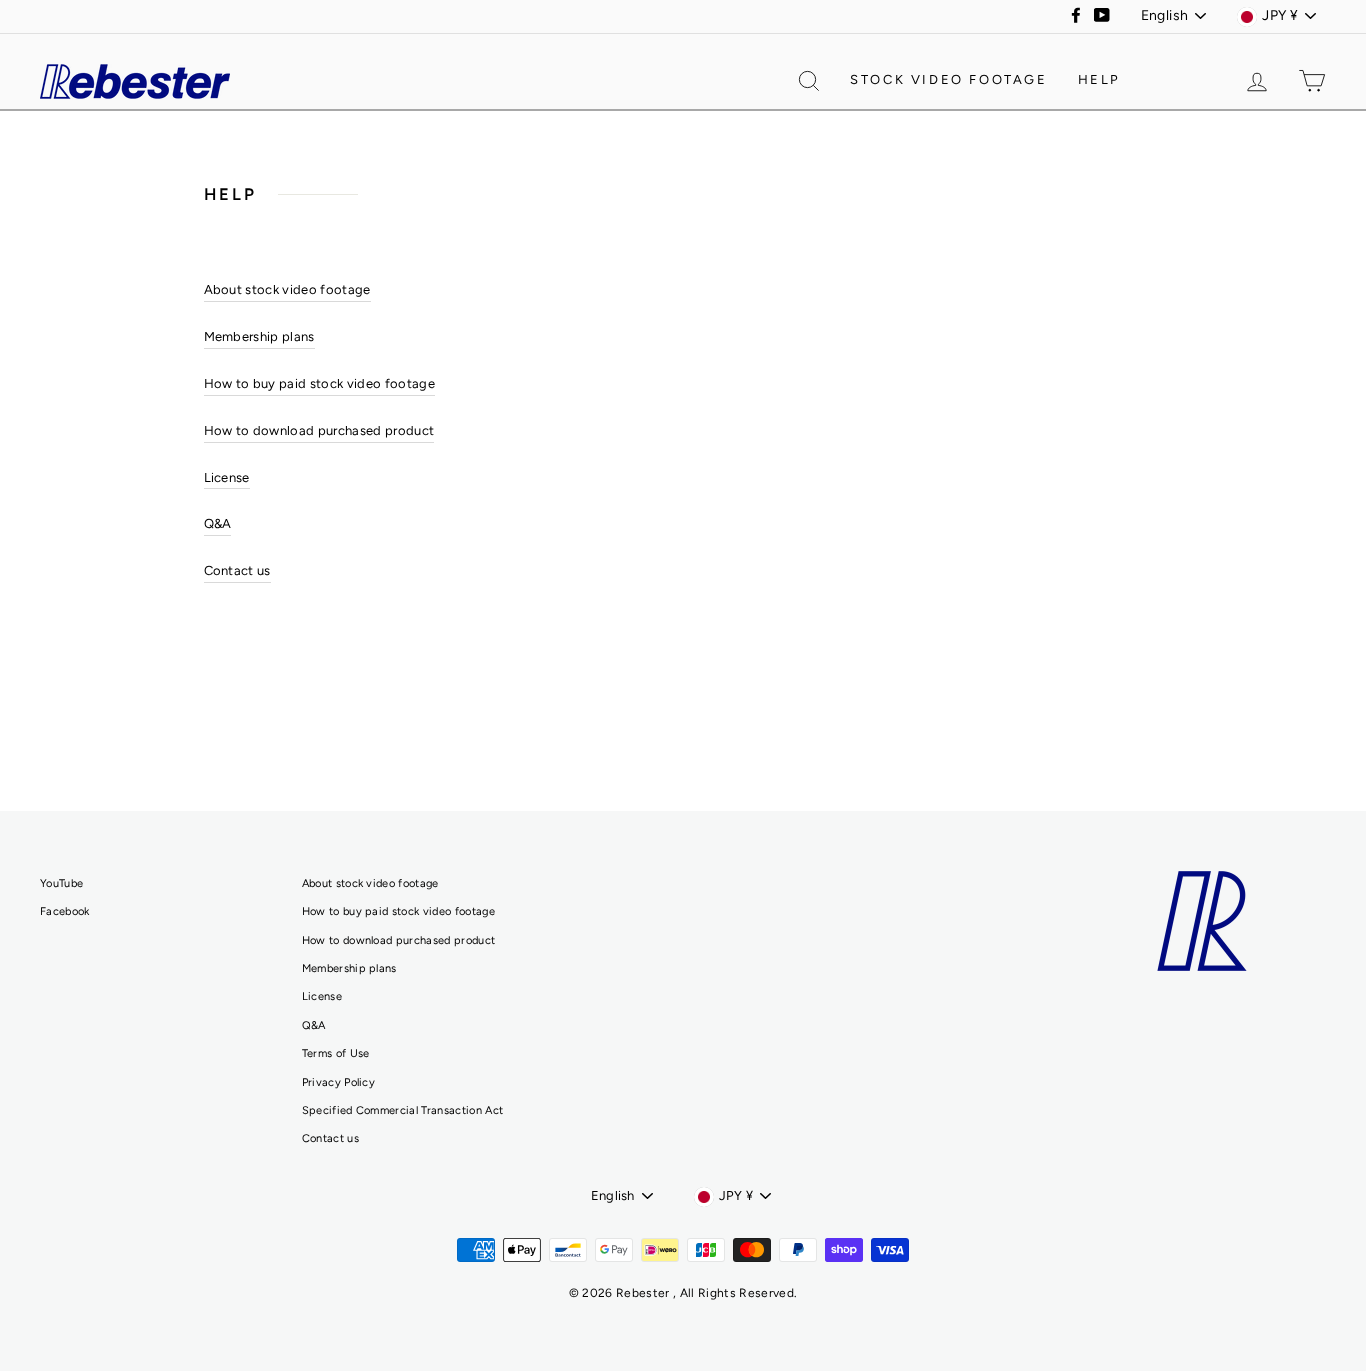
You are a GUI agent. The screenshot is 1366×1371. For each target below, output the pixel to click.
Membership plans (259, 336)
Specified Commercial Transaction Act (403, 1110)
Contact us (237, 570)
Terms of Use (336, 1053)
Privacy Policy (339, 1082)
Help (1099, 79)
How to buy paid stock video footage (319, 383)
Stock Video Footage (948, 79)
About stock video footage (287, 289)
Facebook (65, 911)
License (227, 477)
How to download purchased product (319, 430)
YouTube (61, 883)
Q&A (218, 523)
